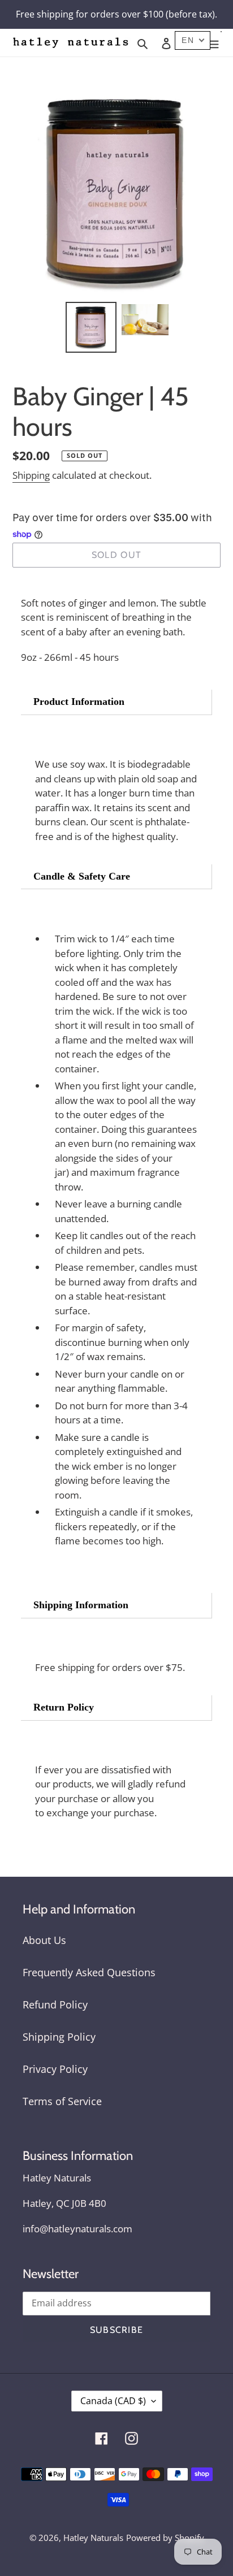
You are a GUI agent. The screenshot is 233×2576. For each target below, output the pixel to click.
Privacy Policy (55, 2069)
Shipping (31, 475)
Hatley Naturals (93, 2538)
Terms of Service (62, 2101)
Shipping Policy (59, 2037)
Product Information (79, 702)
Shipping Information (81, 1605)
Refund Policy (55, 2004)
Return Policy (64, 1707)
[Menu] (214, 43)
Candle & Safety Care (82, 876)
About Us (44, 1940)
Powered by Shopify (165, 2538)
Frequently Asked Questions (89, 1972)
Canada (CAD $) (113, 2401)
